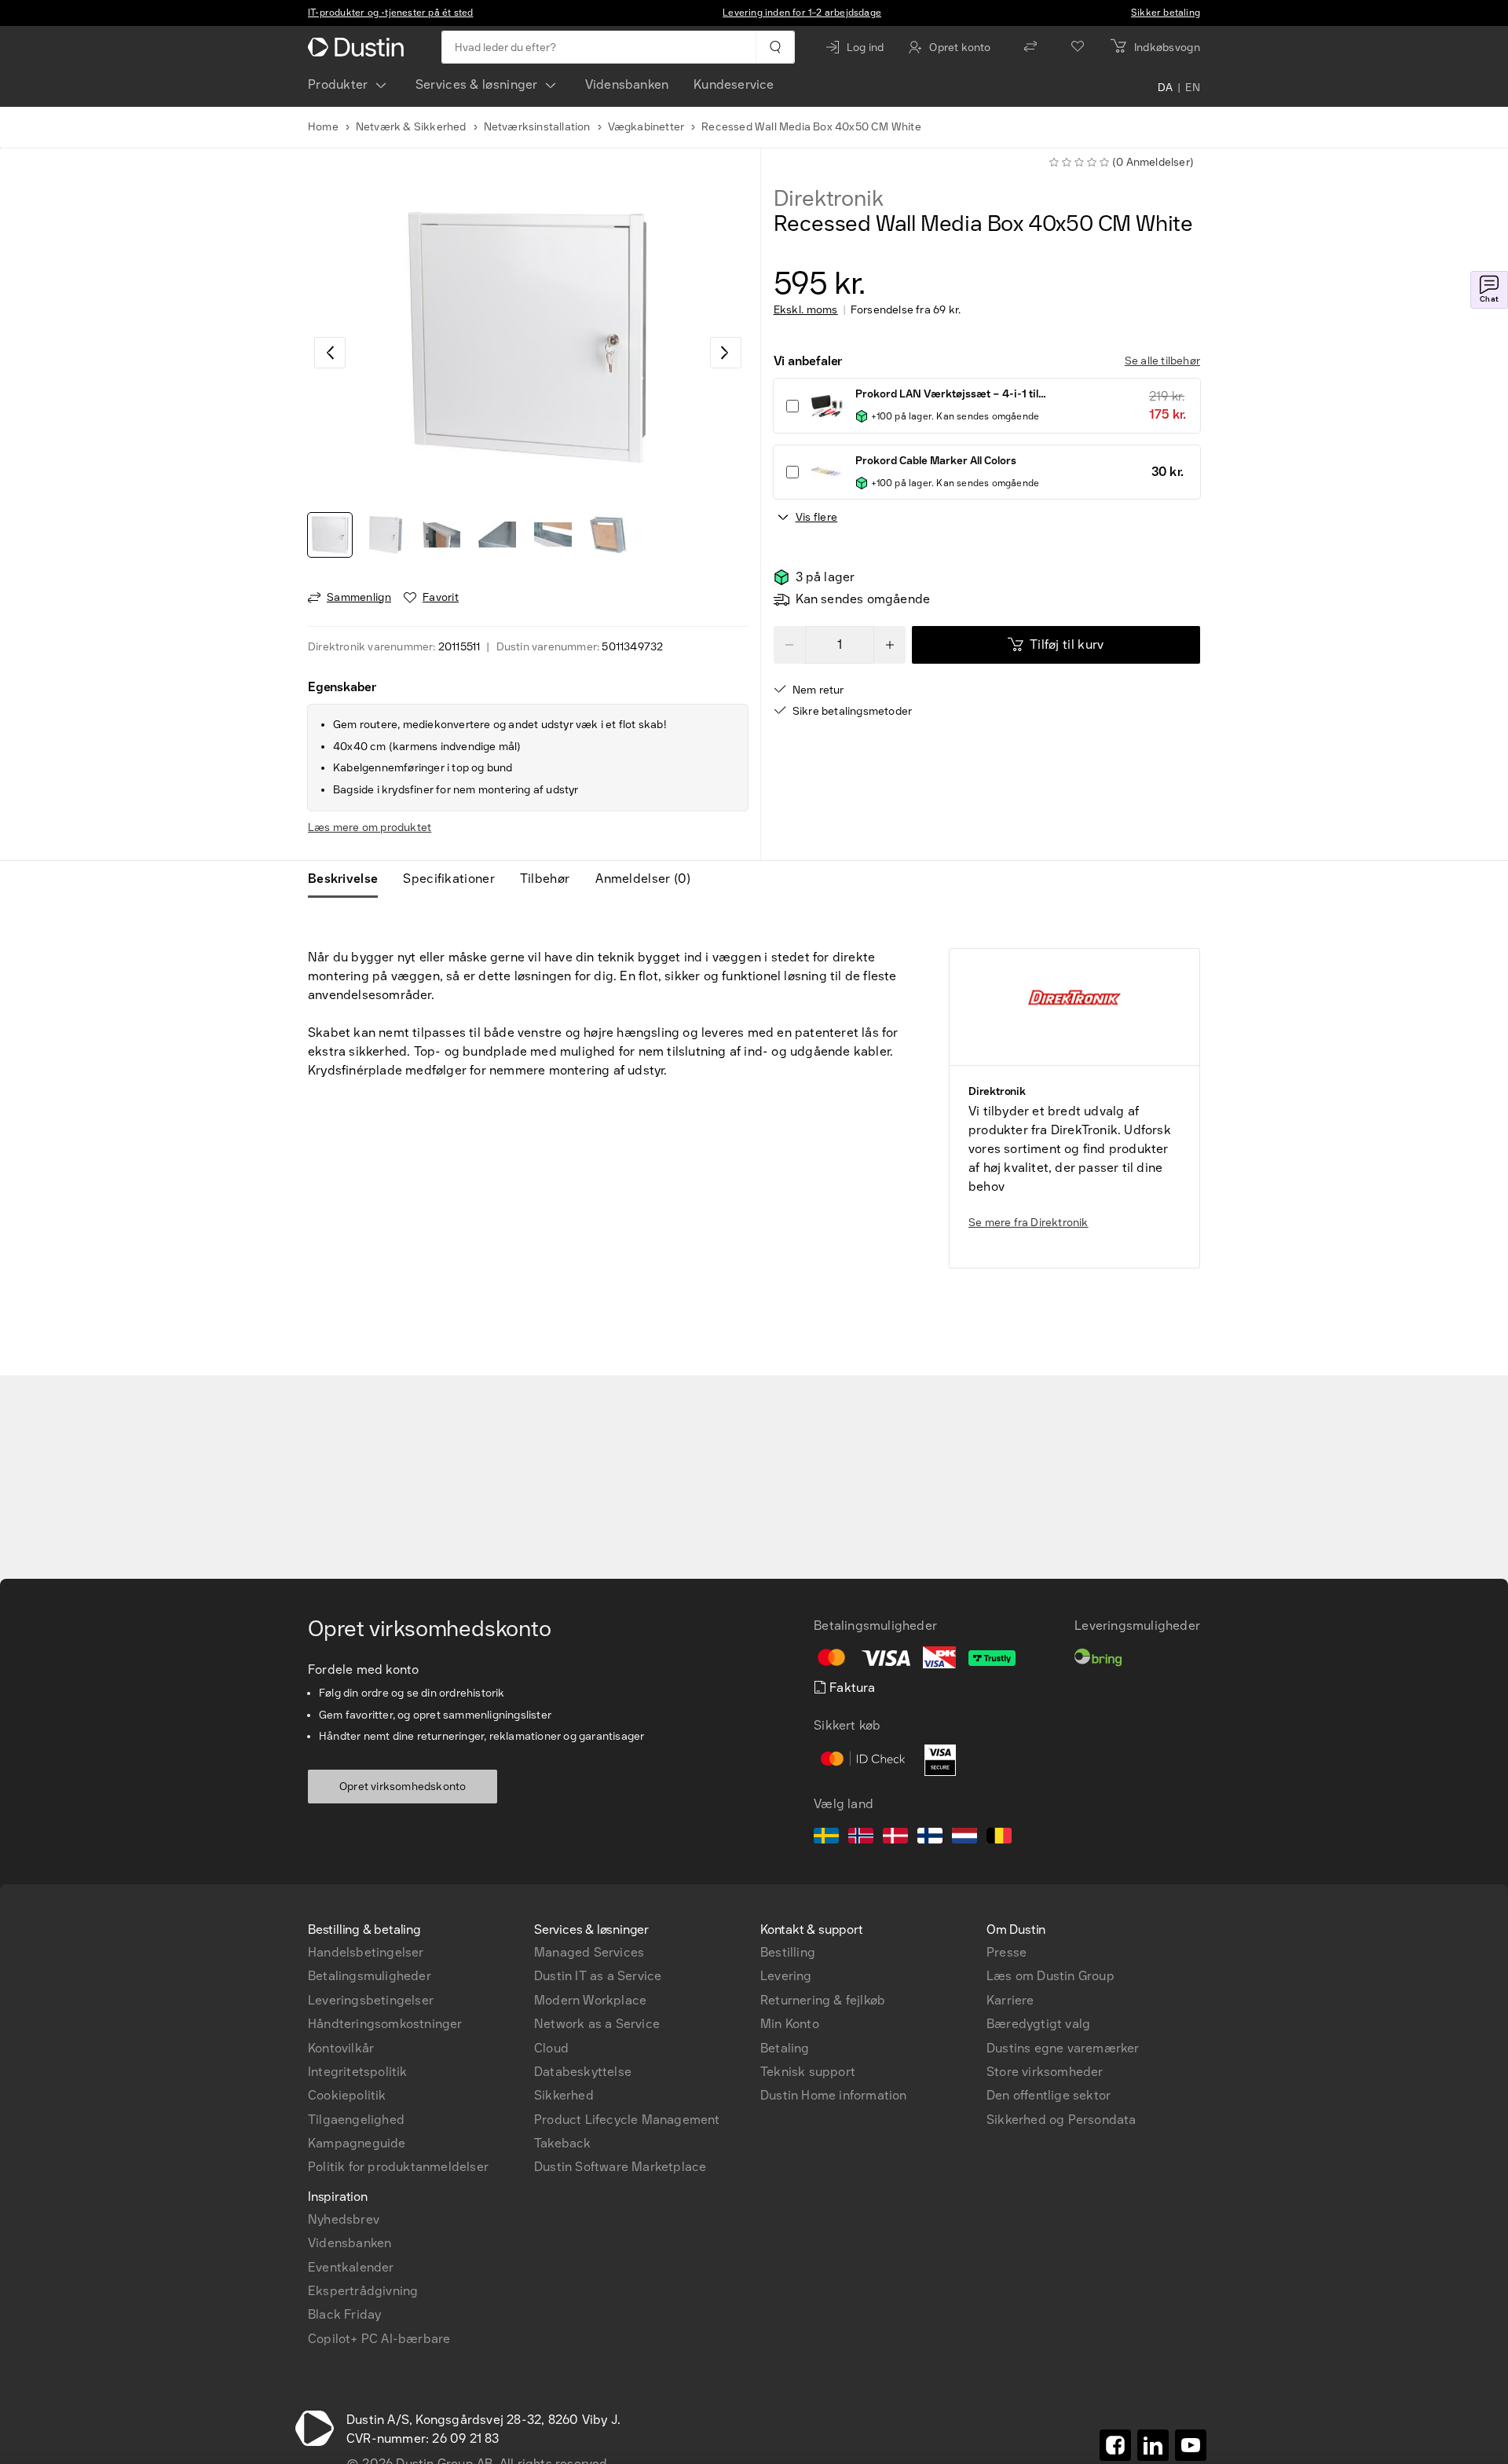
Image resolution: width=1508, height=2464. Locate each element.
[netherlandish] (964, 1838)
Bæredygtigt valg (1038, 2024)
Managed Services (589, 1952)
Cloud (551, 2048)
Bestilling (788, 1952)
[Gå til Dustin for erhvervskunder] (359, 47)
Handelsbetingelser (366, 1952)
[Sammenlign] (1030, 47)
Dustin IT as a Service (598, 1976)
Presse (1007, 1952)
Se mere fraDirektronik (1029, 1223)
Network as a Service (597, 2024)
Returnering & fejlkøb (823, 2000)
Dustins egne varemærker (1063, 2048)
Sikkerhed (564, 2095)
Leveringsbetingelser (371, 2000)
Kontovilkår (341, 2048)
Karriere (1010, 2000)
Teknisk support (808, 2072)
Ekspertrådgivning (363, 2291)
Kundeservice (734, 84)
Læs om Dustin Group (1050, 1976)
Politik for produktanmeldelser (398, 2167)
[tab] (349, 879)
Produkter (338, 84)
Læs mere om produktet (370, 827)
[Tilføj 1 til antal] (890, 645)
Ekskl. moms (806, 310)
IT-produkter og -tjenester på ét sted (390, 13)
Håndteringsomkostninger (385, 2024)
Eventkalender (351, 2267)
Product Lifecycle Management (627, 2120)
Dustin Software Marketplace (620, 2167)
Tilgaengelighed (356, 2120)
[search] (775, 47)
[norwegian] (861, 1838)
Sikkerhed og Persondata (1061, 2120)
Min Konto (790, 2024)
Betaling (785, 2048)
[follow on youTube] (1191, 2445)
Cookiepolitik (347, 2095)
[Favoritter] (1078, 47)
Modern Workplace (590, 2000)
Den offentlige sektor (1049, 2095)
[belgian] (999, 1838)
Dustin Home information (834, 2095)
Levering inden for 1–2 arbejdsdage (802, 13)
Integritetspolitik (358, 2072)
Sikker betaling (1166, 13)
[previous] (330, 353)
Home (323, 127)
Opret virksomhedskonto (403, 1787)
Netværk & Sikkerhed (411, 127)
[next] (726, 353)
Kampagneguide (357, 2143)
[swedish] (826, 1838)
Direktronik (829, 199)
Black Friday (344, 2314)
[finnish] (930, 1838)
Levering (786, 1976)
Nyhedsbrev (344, 2219)
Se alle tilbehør (1162, 361)
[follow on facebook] (1115, 2445)
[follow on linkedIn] (1153, 2445)
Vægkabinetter (646, 127)
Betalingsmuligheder (370, 1976)
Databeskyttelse (583, 2072)
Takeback (563, 2143)
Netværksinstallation (537, 127)
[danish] (895, 1838)
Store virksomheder (1045, 2072)
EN (1193, 88)
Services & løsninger (477, 84)
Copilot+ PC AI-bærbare (379, 2339)
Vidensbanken (627, 84)
